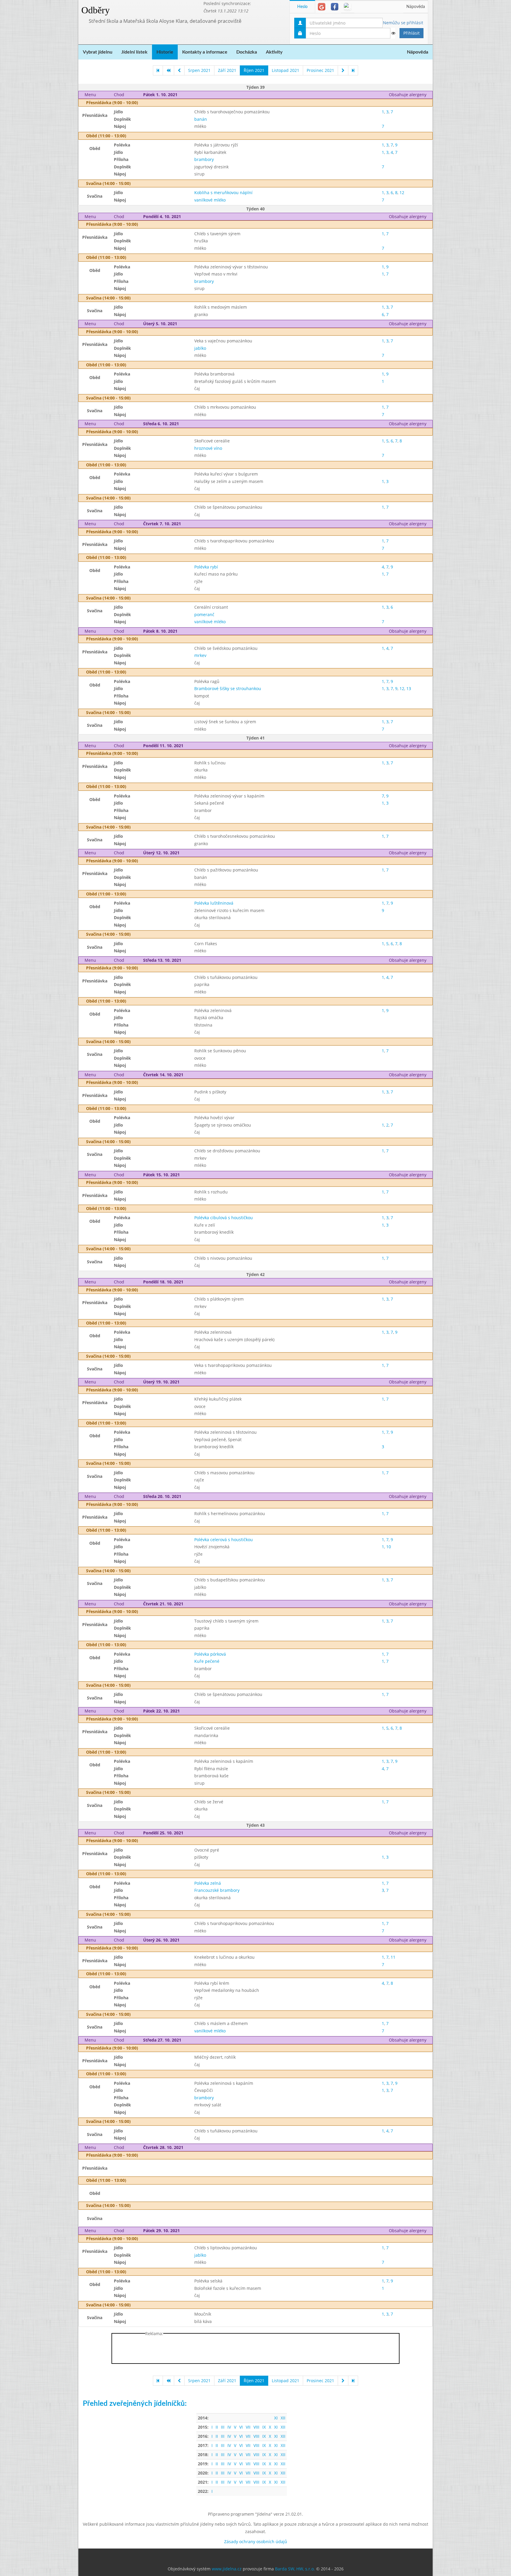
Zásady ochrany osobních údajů (256, 2542)
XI (276, 2418)
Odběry (96, 10)
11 (393, 1957)
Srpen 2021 (199, 70)
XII (283, 2418)
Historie (165, 52)
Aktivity (274, 52)
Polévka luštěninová (214, 903)
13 (409, 688)
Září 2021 (227, 70)
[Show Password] (393, 33)
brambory (204, 159)
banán (201, 119)
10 (389, 1547)
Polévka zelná (208, 1883)
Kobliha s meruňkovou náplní (223, 192)
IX (264, 2427)
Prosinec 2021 (320, 70)
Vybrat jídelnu (98, 52)
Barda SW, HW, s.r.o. (295, 2569)
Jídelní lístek (134, 52)
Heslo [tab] (302, 7)
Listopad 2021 (286, 70)
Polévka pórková (210, 1654)
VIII (256, 2427)
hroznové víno (208, 448)
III (223, 2427)
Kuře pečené (207, 1661)
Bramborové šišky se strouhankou (228, 688)
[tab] (322, 7)
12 (402, 192)
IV (229, 2427)
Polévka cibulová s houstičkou (224, 1218)
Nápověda (416, 7)
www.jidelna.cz (227, 2569)
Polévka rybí (206, 567)
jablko (200, 348)
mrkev (200, 655)
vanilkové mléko (210, 200)
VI (241, 2427)
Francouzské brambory (217, 1890)
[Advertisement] (456, 89)
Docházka (247, 52)
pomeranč (204, 614)
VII (248, 2427)
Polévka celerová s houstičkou (224, 1540)
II (217, 2427)
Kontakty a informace (205, 52)
